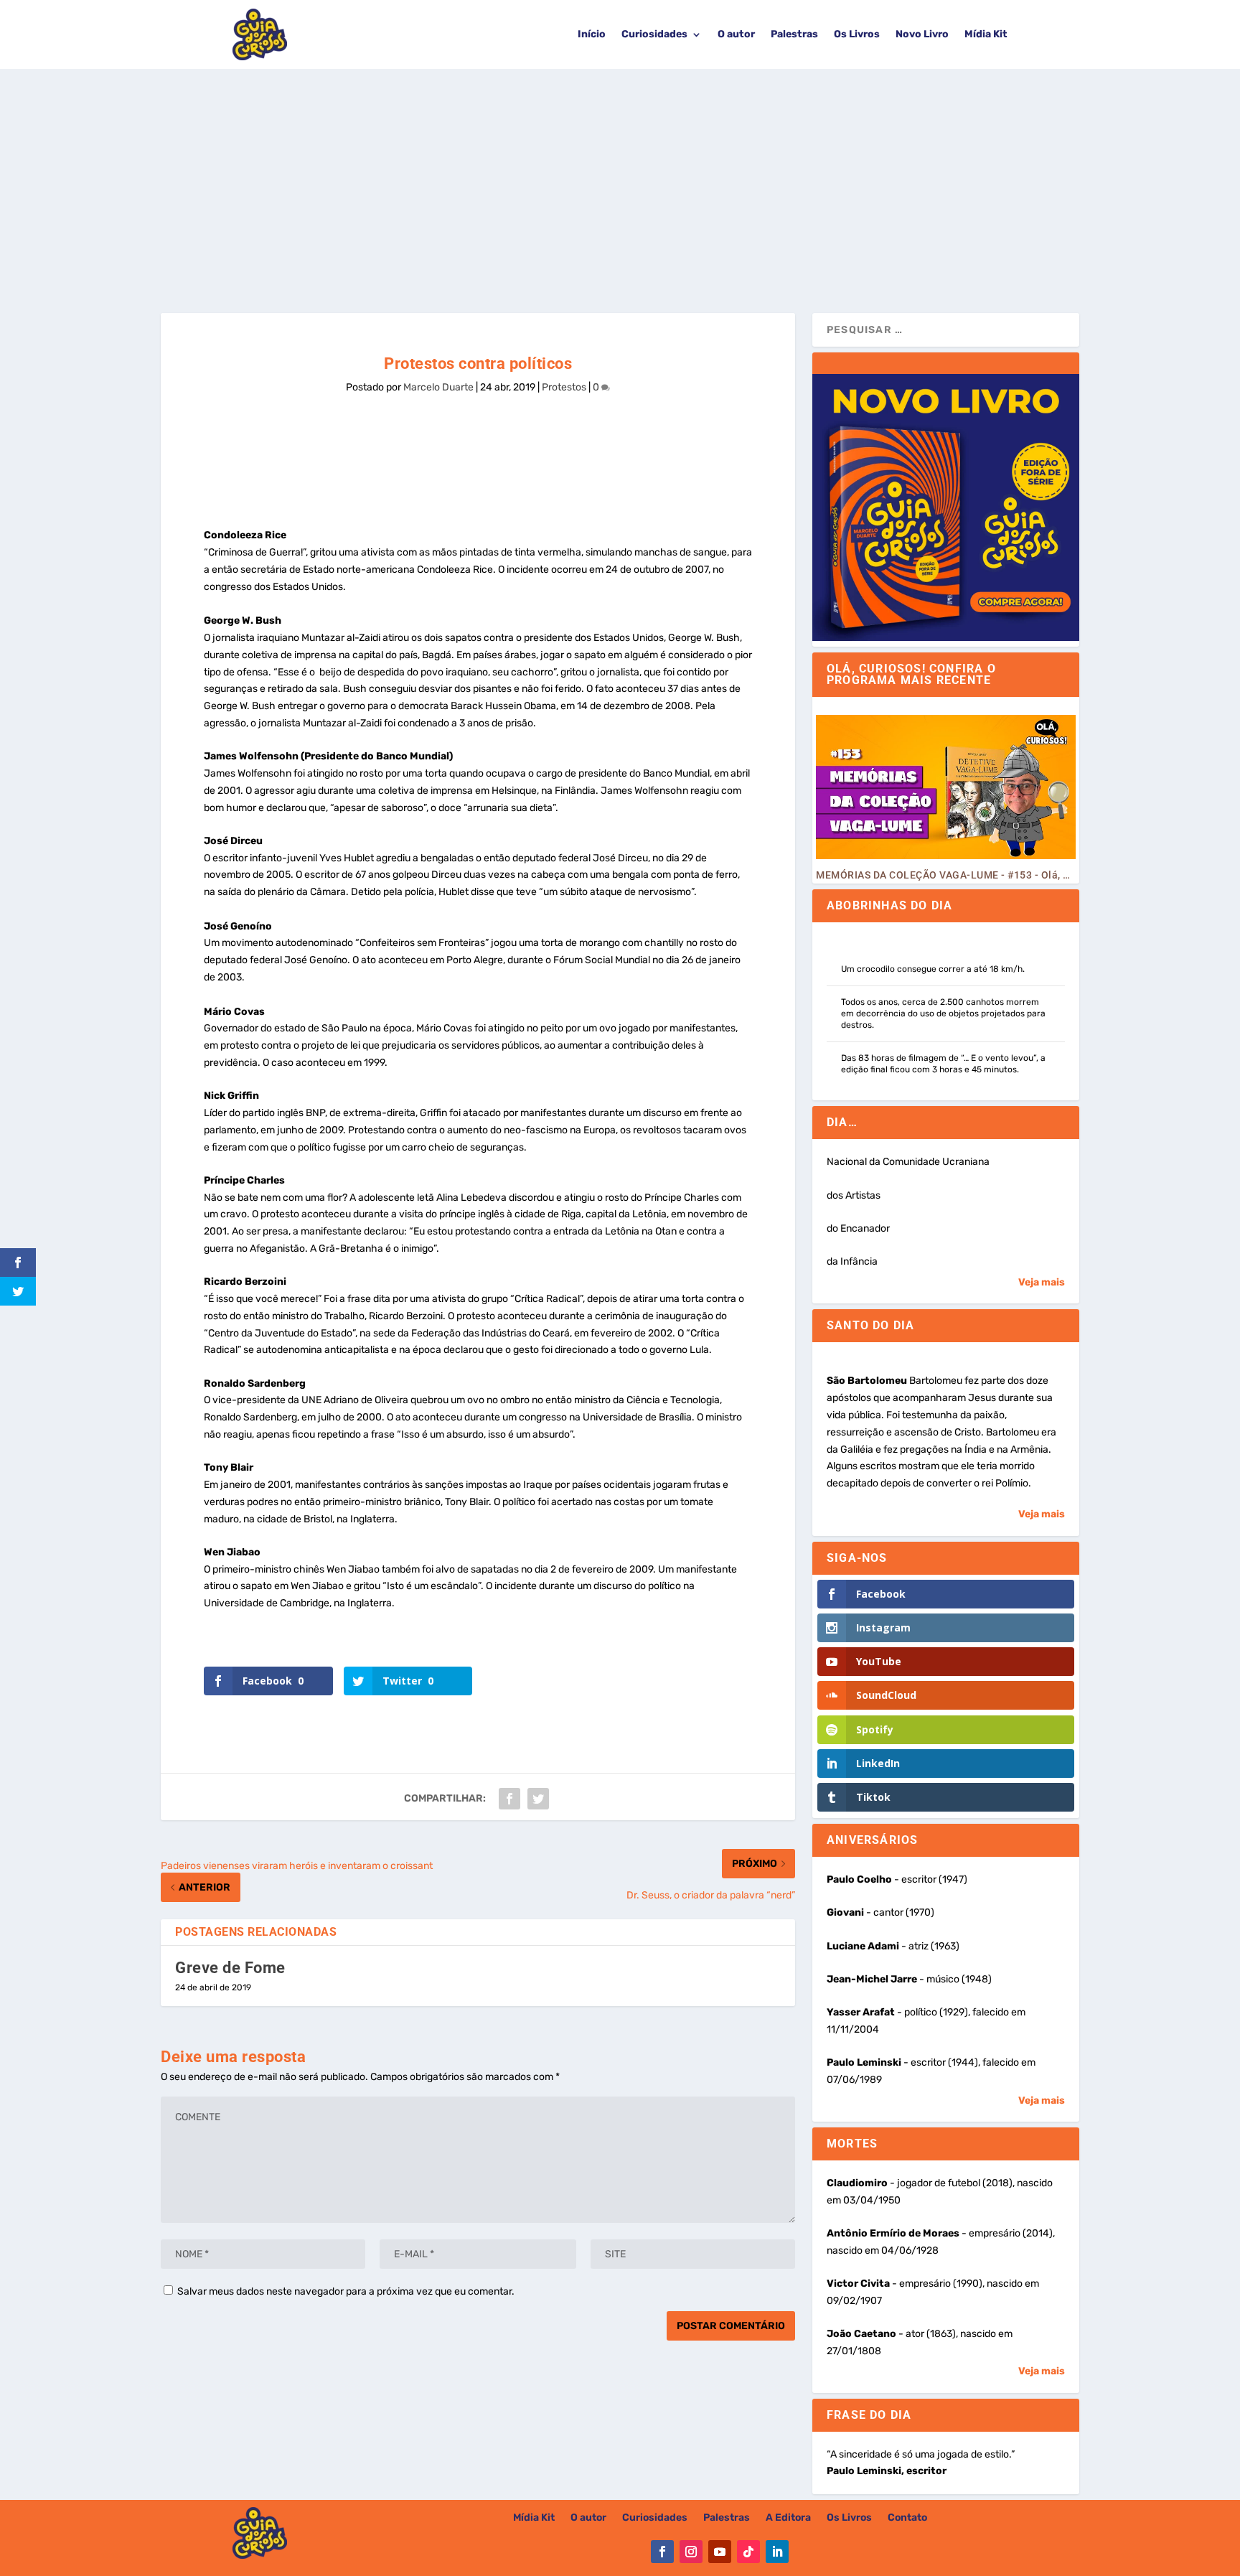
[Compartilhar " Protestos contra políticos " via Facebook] (509, 1799)
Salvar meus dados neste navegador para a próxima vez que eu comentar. (346, 2291)
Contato (907, 2518)
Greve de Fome (230, 1968)
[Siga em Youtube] (720, 2552)
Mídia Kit (986, 34)
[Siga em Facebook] (662, 2552)
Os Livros (857, 34)
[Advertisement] (620, 177)
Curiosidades (654, 34)
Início (592, 34)
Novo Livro (922, 34)
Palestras (794, 34)
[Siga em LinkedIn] (777, 2552)
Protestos (564, 387)
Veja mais (1042, 1282)
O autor (736, 34)
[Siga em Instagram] (691, 2552)
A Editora (788, 2518)
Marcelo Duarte (438, 387)
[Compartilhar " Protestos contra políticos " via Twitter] (538, 1799)
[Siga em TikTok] (748, 2552)
